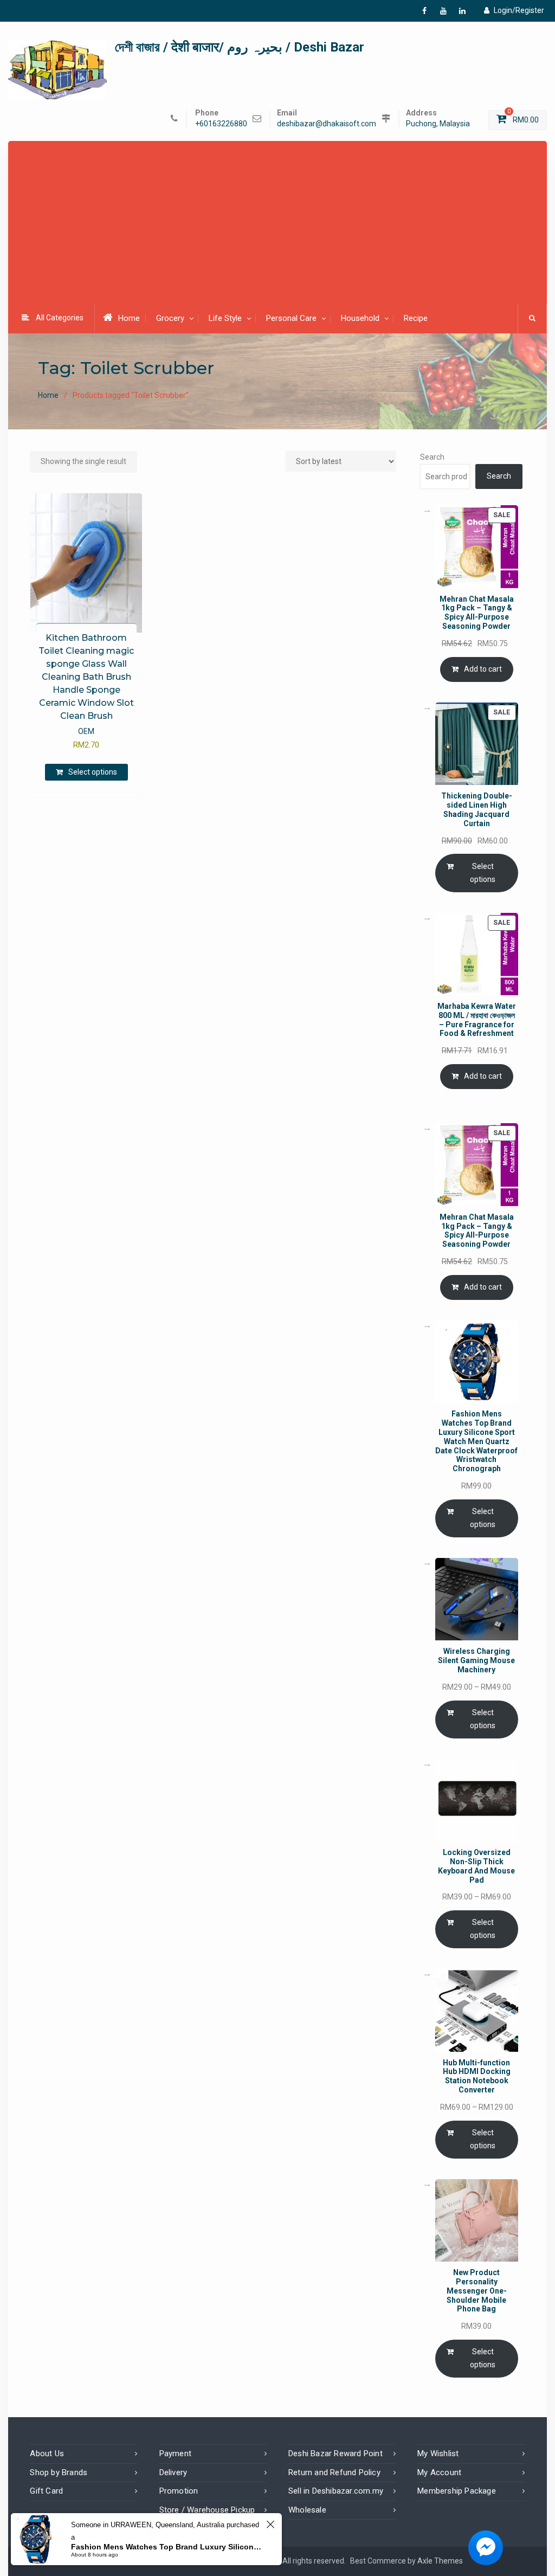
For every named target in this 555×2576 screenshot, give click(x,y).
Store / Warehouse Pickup (207, 2510)
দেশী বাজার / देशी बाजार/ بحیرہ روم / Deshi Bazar (240, 47)
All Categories (60, 318)
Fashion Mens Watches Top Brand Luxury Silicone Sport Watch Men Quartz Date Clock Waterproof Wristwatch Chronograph (167, 2547)
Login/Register (519, 10)
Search (432, 457)
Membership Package (457, 2491)
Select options (93, 772)
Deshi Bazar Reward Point (335, 2453)
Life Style (225, 318)
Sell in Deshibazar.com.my (336, 2491)
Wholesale (307, 2510)
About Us (47, 2453)
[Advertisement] (281, 223)
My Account (439, 2472)
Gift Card (46, 2491)
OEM (86, 731)
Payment (175, 2453)
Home (129, 318)
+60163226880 (221, 124)
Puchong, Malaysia (438, 124)
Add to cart (483, 669)
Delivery (173, 2472)
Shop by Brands (59, 2472)
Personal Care (291, 318)
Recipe (416, 318)
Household (360, 318)
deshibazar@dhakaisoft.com (327, 124)
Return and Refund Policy (334, 2472)
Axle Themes (440, 2561)
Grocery (170, 318)
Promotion (179, 2491)
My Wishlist (438, 2453)
